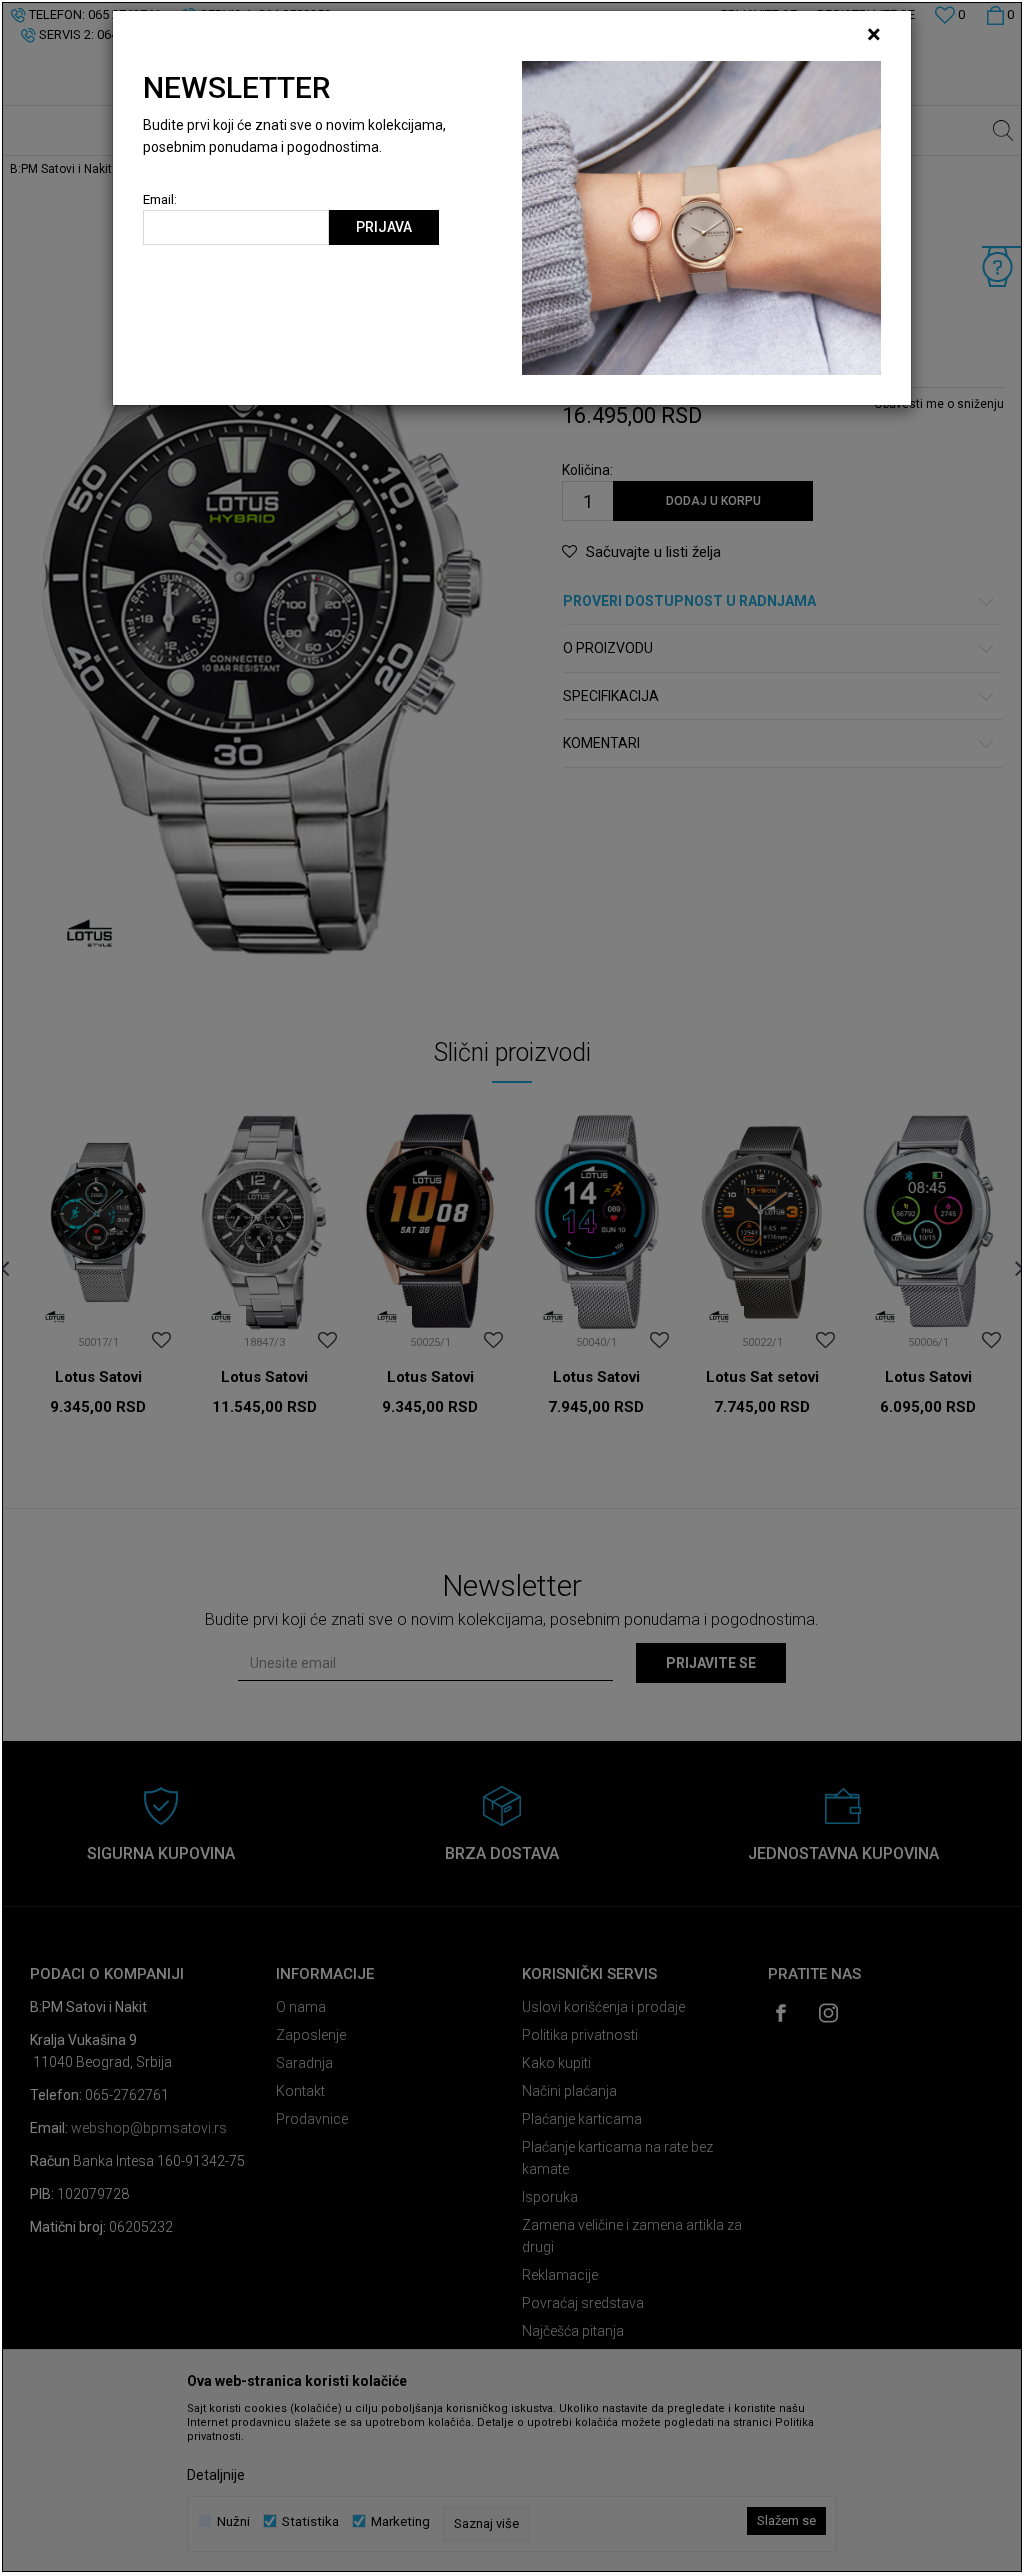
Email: (160, 199)
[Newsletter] (701, 217)
